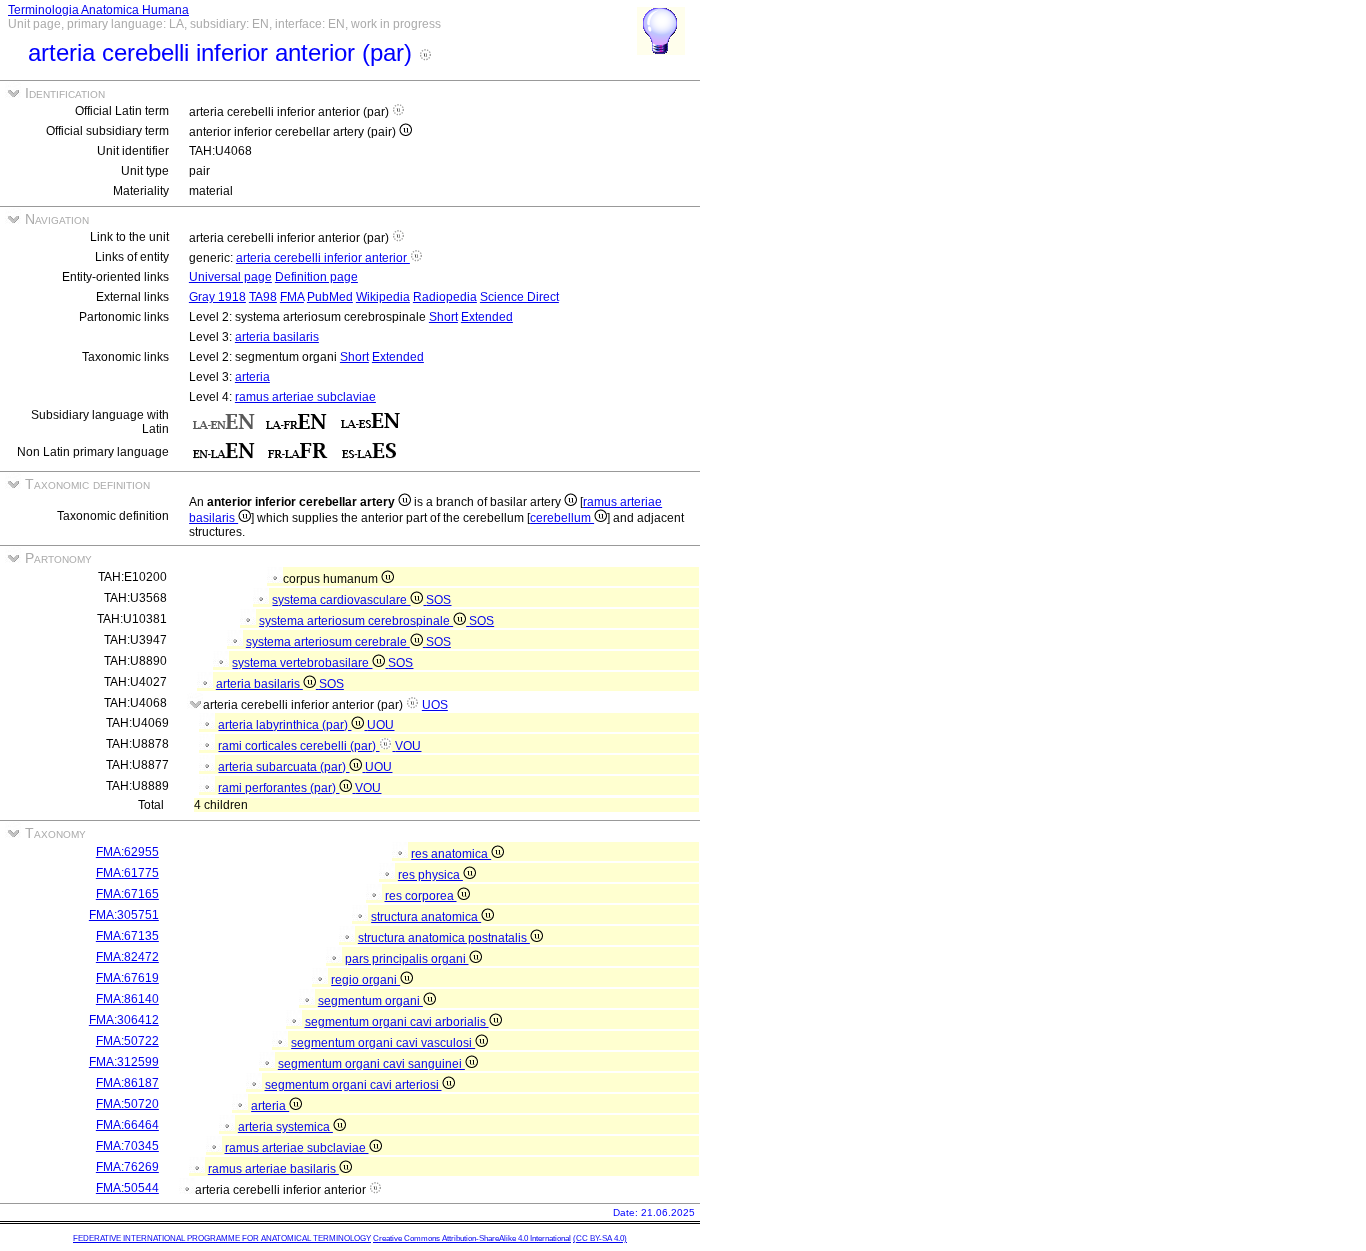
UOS (435, 705)
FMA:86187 (127, 1083)
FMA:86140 (127, 999)
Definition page (316, 277)
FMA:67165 (127, 894)
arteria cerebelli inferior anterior (323, 258)
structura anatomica (426, 917)
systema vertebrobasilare (302, 663)
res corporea (421, 896)
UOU (380, 725)
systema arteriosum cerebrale (328, 642)
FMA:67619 (127, 978)
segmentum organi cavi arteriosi (353, 1085)
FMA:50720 (127, 1104)
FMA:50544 (127, 1188)
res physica (430, 875)
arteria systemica (285, 1127)
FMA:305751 (124, 915)
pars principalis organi (407, 959)
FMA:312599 (124, 1062)
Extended (487, 317)
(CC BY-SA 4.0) (600, 1238)
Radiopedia (445, 297)
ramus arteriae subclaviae (305, 397)
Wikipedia (383, 297)
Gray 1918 (217, 297)
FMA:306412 (124, 1020)
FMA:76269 (127, 1167)
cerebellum (562, 518)
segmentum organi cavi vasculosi (383, 1043)
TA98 (263, 297)
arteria (252, 377)
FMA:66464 (127, 1125)
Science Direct (519, 297)
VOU (408, 746)
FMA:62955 (127, 852)
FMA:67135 (127, 936)
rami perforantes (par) (278, 788)
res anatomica (451, 854)
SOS (438, 600)
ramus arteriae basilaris (273, 1169)
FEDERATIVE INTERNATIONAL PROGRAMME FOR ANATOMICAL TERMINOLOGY (222, 1238)
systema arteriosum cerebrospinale (356, 621)
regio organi (365, 980)
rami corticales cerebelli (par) (298, 746)
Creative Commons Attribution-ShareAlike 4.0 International (472, 1238)
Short (443, 317)
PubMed (330, 297)
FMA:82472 (127, 957)
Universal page (230, 277)
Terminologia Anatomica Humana (98, 10)
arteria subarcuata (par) (283, 767)
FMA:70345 (127, 1146)
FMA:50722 (127, 1041)
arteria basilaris (277, 337)
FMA (292, 297)
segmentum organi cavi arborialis (397, 1022)
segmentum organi (370, 1001)
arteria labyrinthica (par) (284, 725)
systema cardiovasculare (341, 600)
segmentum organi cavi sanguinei (371, 1064)
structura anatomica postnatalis (444, 938)
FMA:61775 (127, 873)
